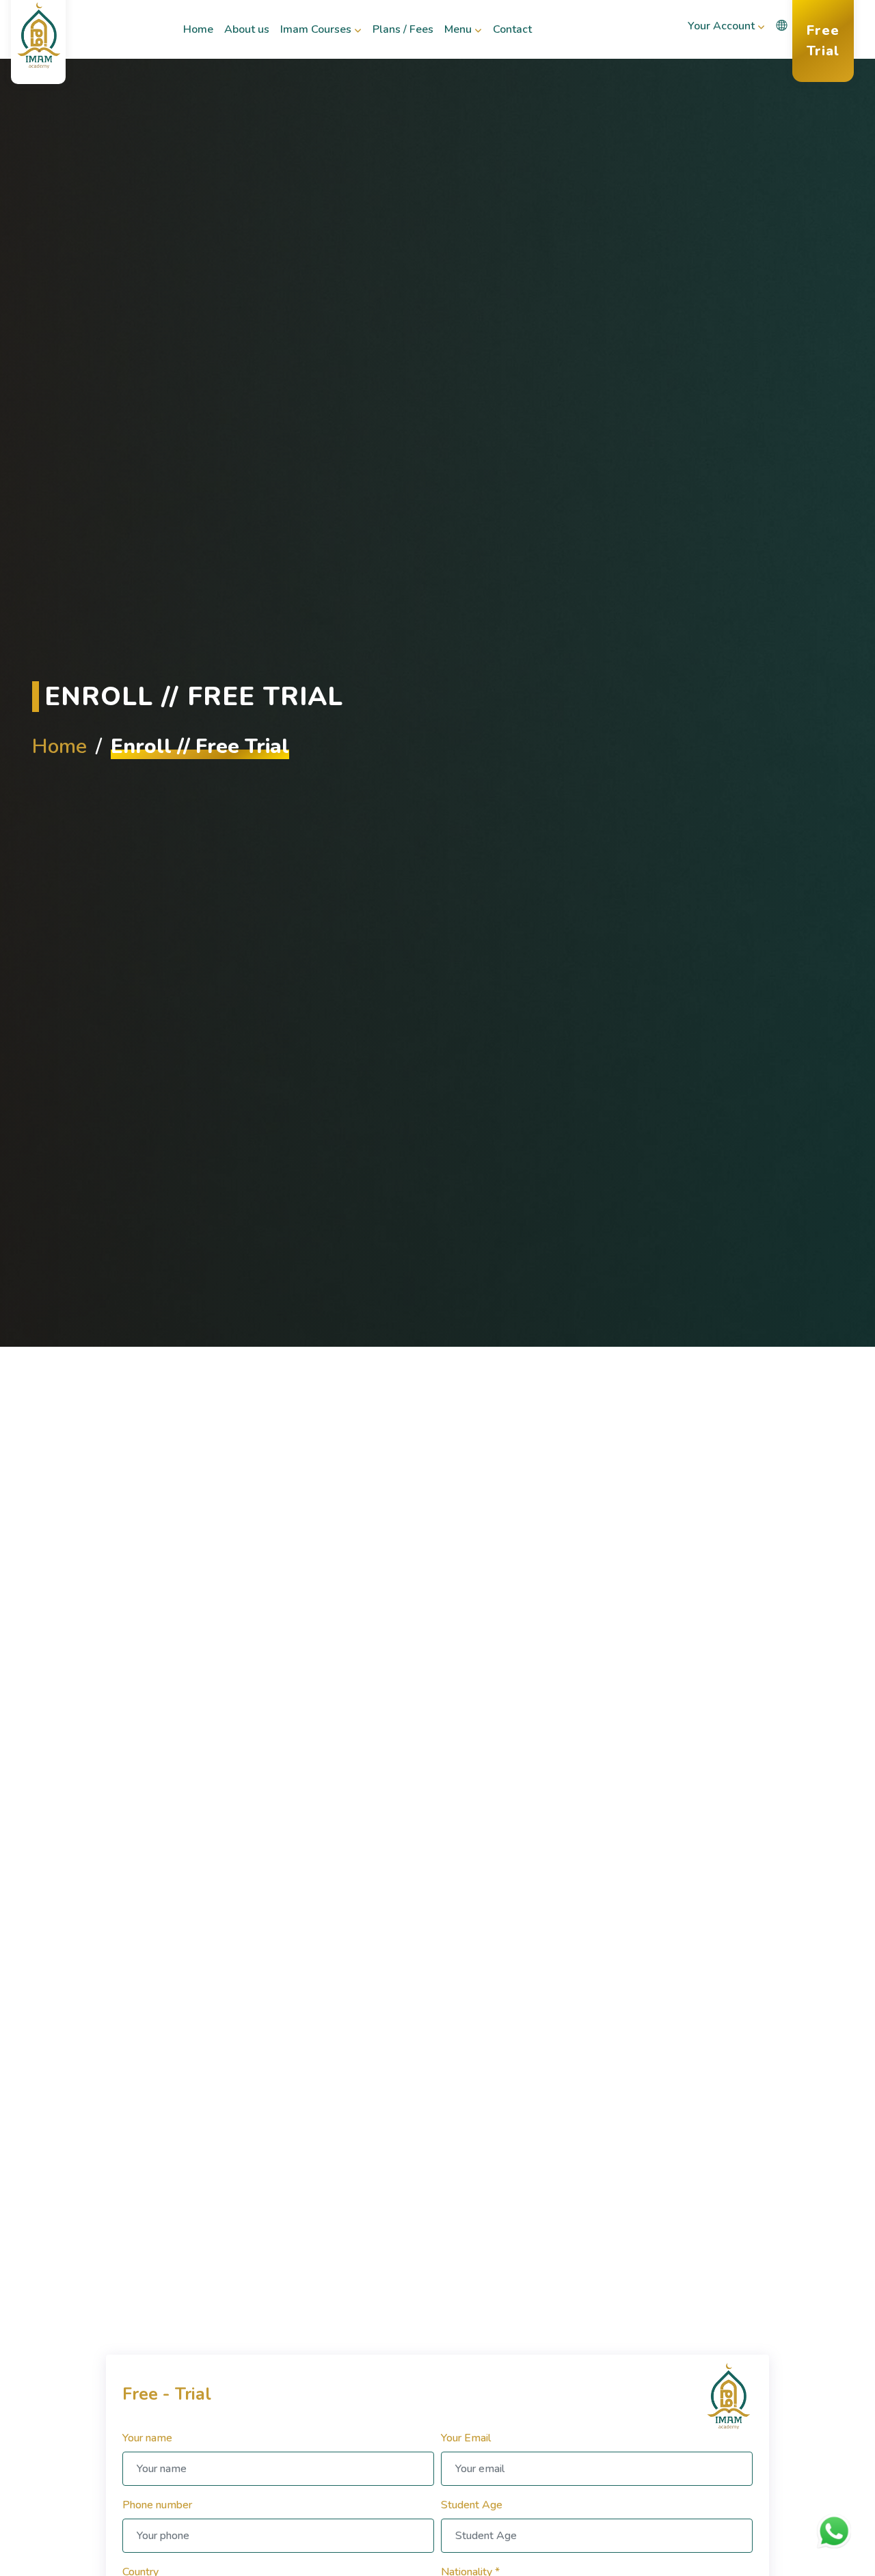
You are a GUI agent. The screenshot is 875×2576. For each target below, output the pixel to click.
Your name (147, 2437)
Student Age (472, 2504)
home (59, 746)
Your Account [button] (721, 26)
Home (201, 38)
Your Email (466, 2437)
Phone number (157, 2504)
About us (246, 38)
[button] (781, 26)
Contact (514, 38)
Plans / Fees (403, 38)
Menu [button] (458, 29)
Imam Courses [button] (316, 29)
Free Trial (830, 41)
